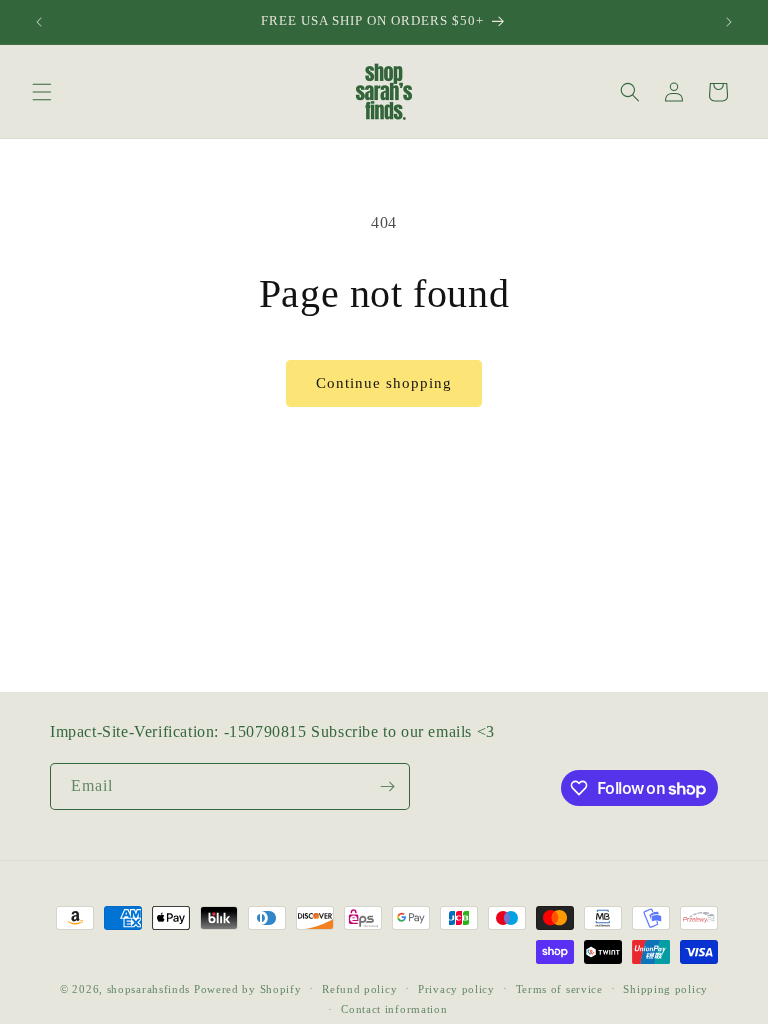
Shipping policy (665, 989)
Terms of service (559, 989)
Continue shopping (384, 383)
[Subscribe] (387, 786)
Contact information (394, 1009)
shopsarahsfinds (149, 989)
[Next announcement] (729, 22)
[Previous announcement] (39, 22)
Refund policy (359, 989)
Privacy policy (456, 989)
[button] (42, 92)
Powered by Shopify (248, 989)
